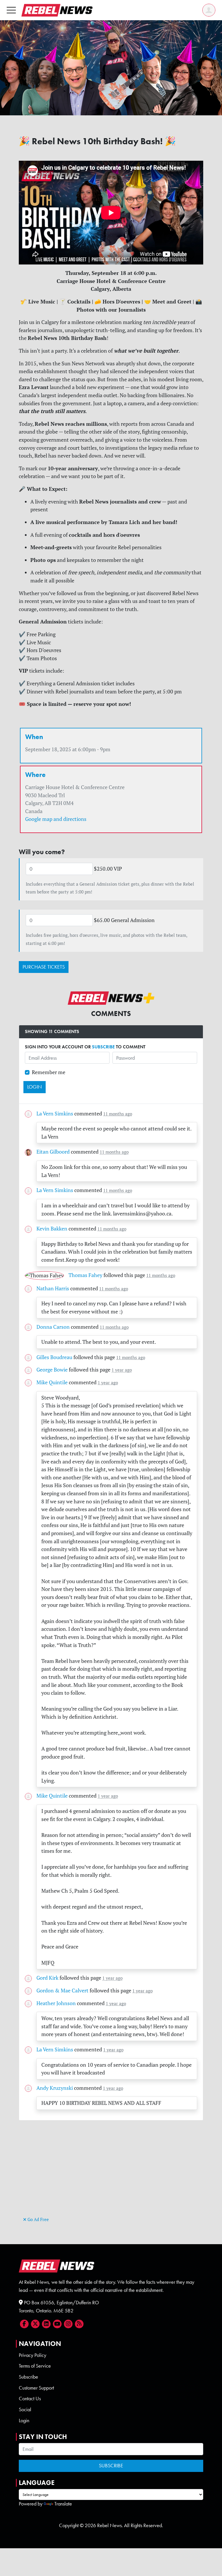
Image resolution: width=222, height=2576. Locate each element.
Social (25, 2410)
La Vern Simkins (55, 1114)
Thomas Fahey (85, 1275)
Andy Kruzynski (55, 2088)
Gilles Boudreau (54, 1357)
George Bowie (52, 1370)
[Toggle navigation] (11, 10)
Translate (63, 2504)
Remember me (49, 1072)
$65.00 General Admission (124, 920)
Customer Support (36, 2388)
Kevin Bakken (52, 1229)
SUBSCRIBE (103, 1047)
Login (24, 2420)
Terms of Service (35, 2366)
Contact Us (30, 2399)
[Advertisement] (111, 2175)
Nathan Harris (53, 1288)
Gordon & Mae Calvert (62, 1991)
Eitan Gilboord (53, 1152)
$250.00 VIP (108, 869)
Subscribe (28, 2377)
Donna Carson (53, 1327)
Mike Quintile (52, 1382)
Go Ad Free (38, 2219)
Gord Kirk (47, 1978)
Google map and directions (56, 819)
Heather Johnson (56, 2003)
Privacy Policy (33, 2355)
